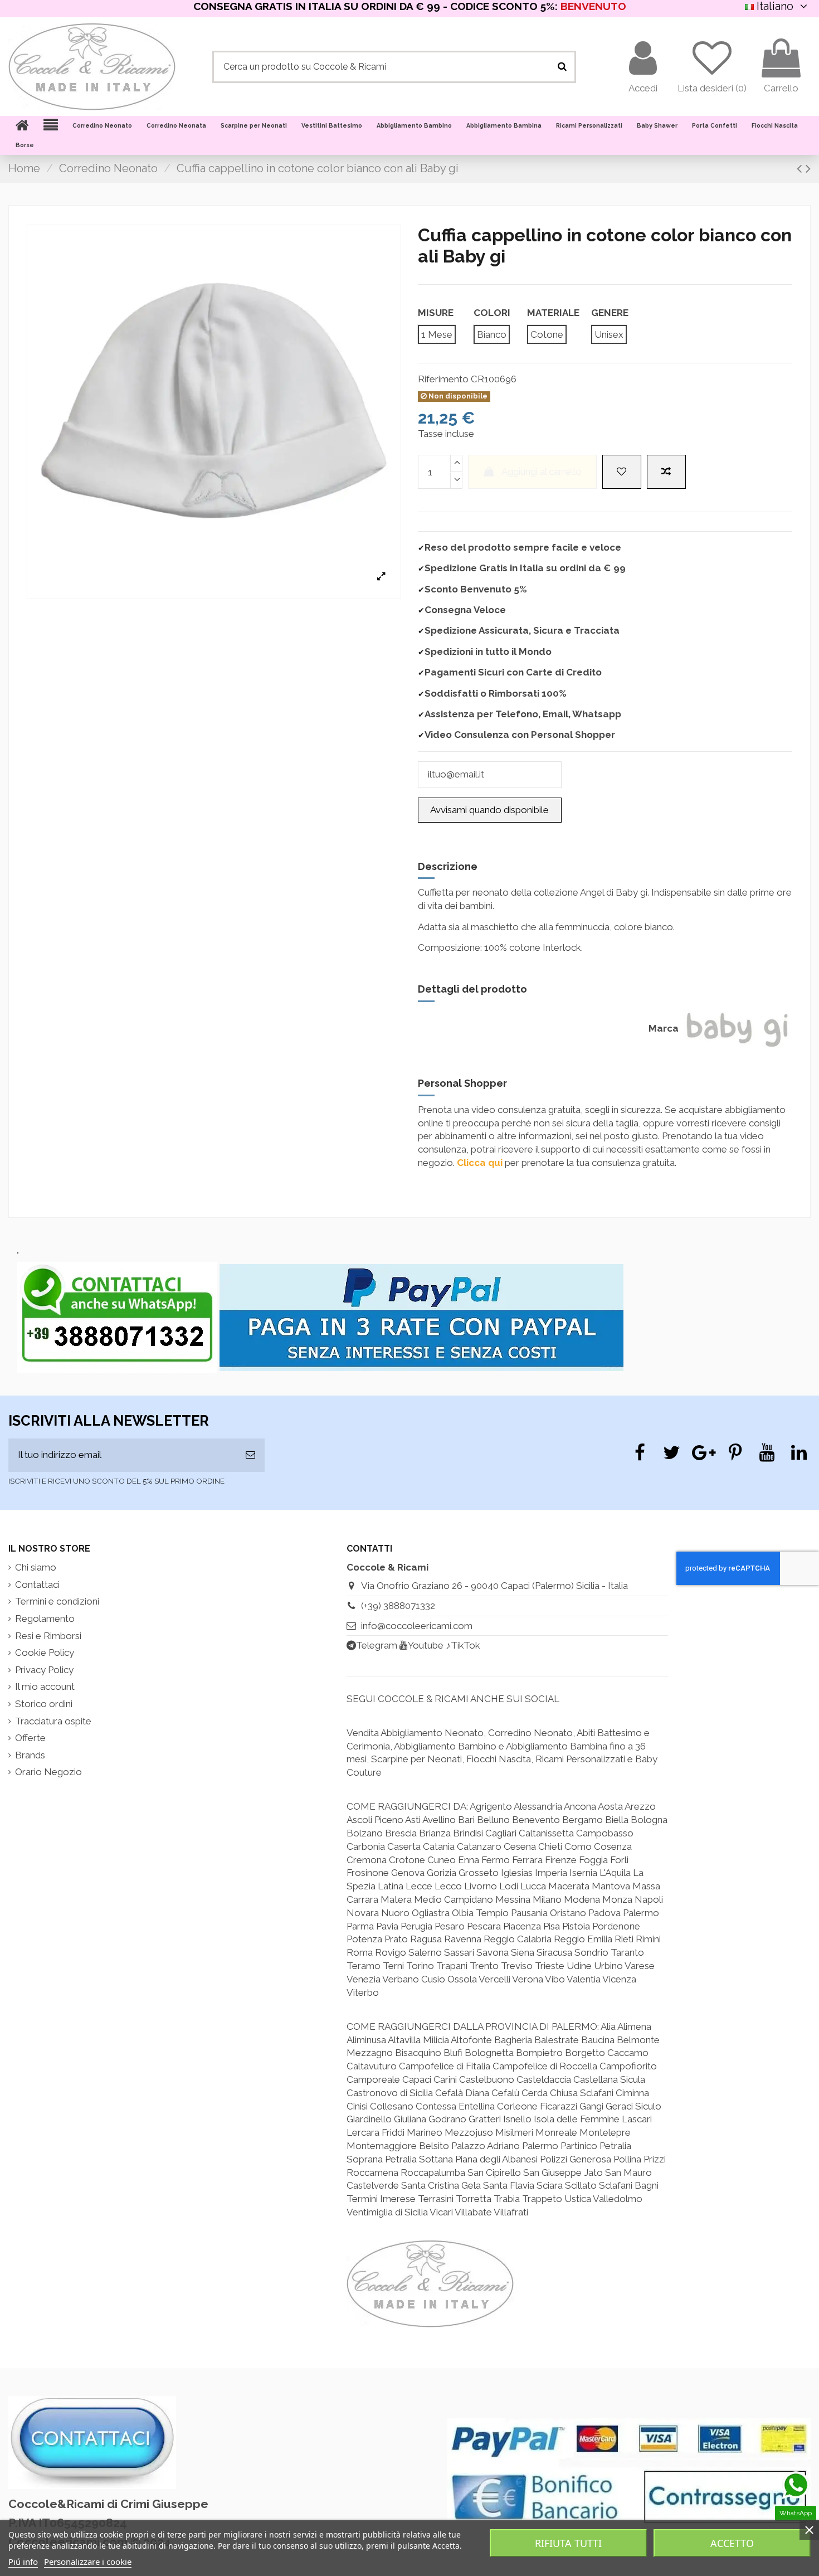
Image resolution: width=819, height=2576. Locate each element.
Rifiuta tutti (568, 2543)
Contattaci (37, 1585)
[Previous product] (801, 168)
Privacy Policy (44, 1670)
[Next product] (808, 168)
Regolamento (45, 1618)
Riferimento (443, 379)
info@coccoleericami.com (417, 1626)
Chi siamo (36, 1567)
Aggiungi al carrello (542, 472)
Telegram (377, 1645)
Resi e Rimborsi (48, 1636)
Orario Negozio (48, 1772)
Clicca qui (480, 1163)
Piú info (23, 2562)
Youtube (426, 1645)
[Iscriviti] (250, 1455)
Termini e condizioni (57, 1601)
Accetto (732, 2543)
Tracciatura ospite (53, 1721)
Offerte (30, 1738)
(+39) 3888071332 (398, 1606)
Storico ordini (44, 1704)
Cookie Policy (45, 1652)
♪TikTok (463, 1645)
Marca (664, 1028)
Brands (30, 1755)
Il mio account (45, 1686)
